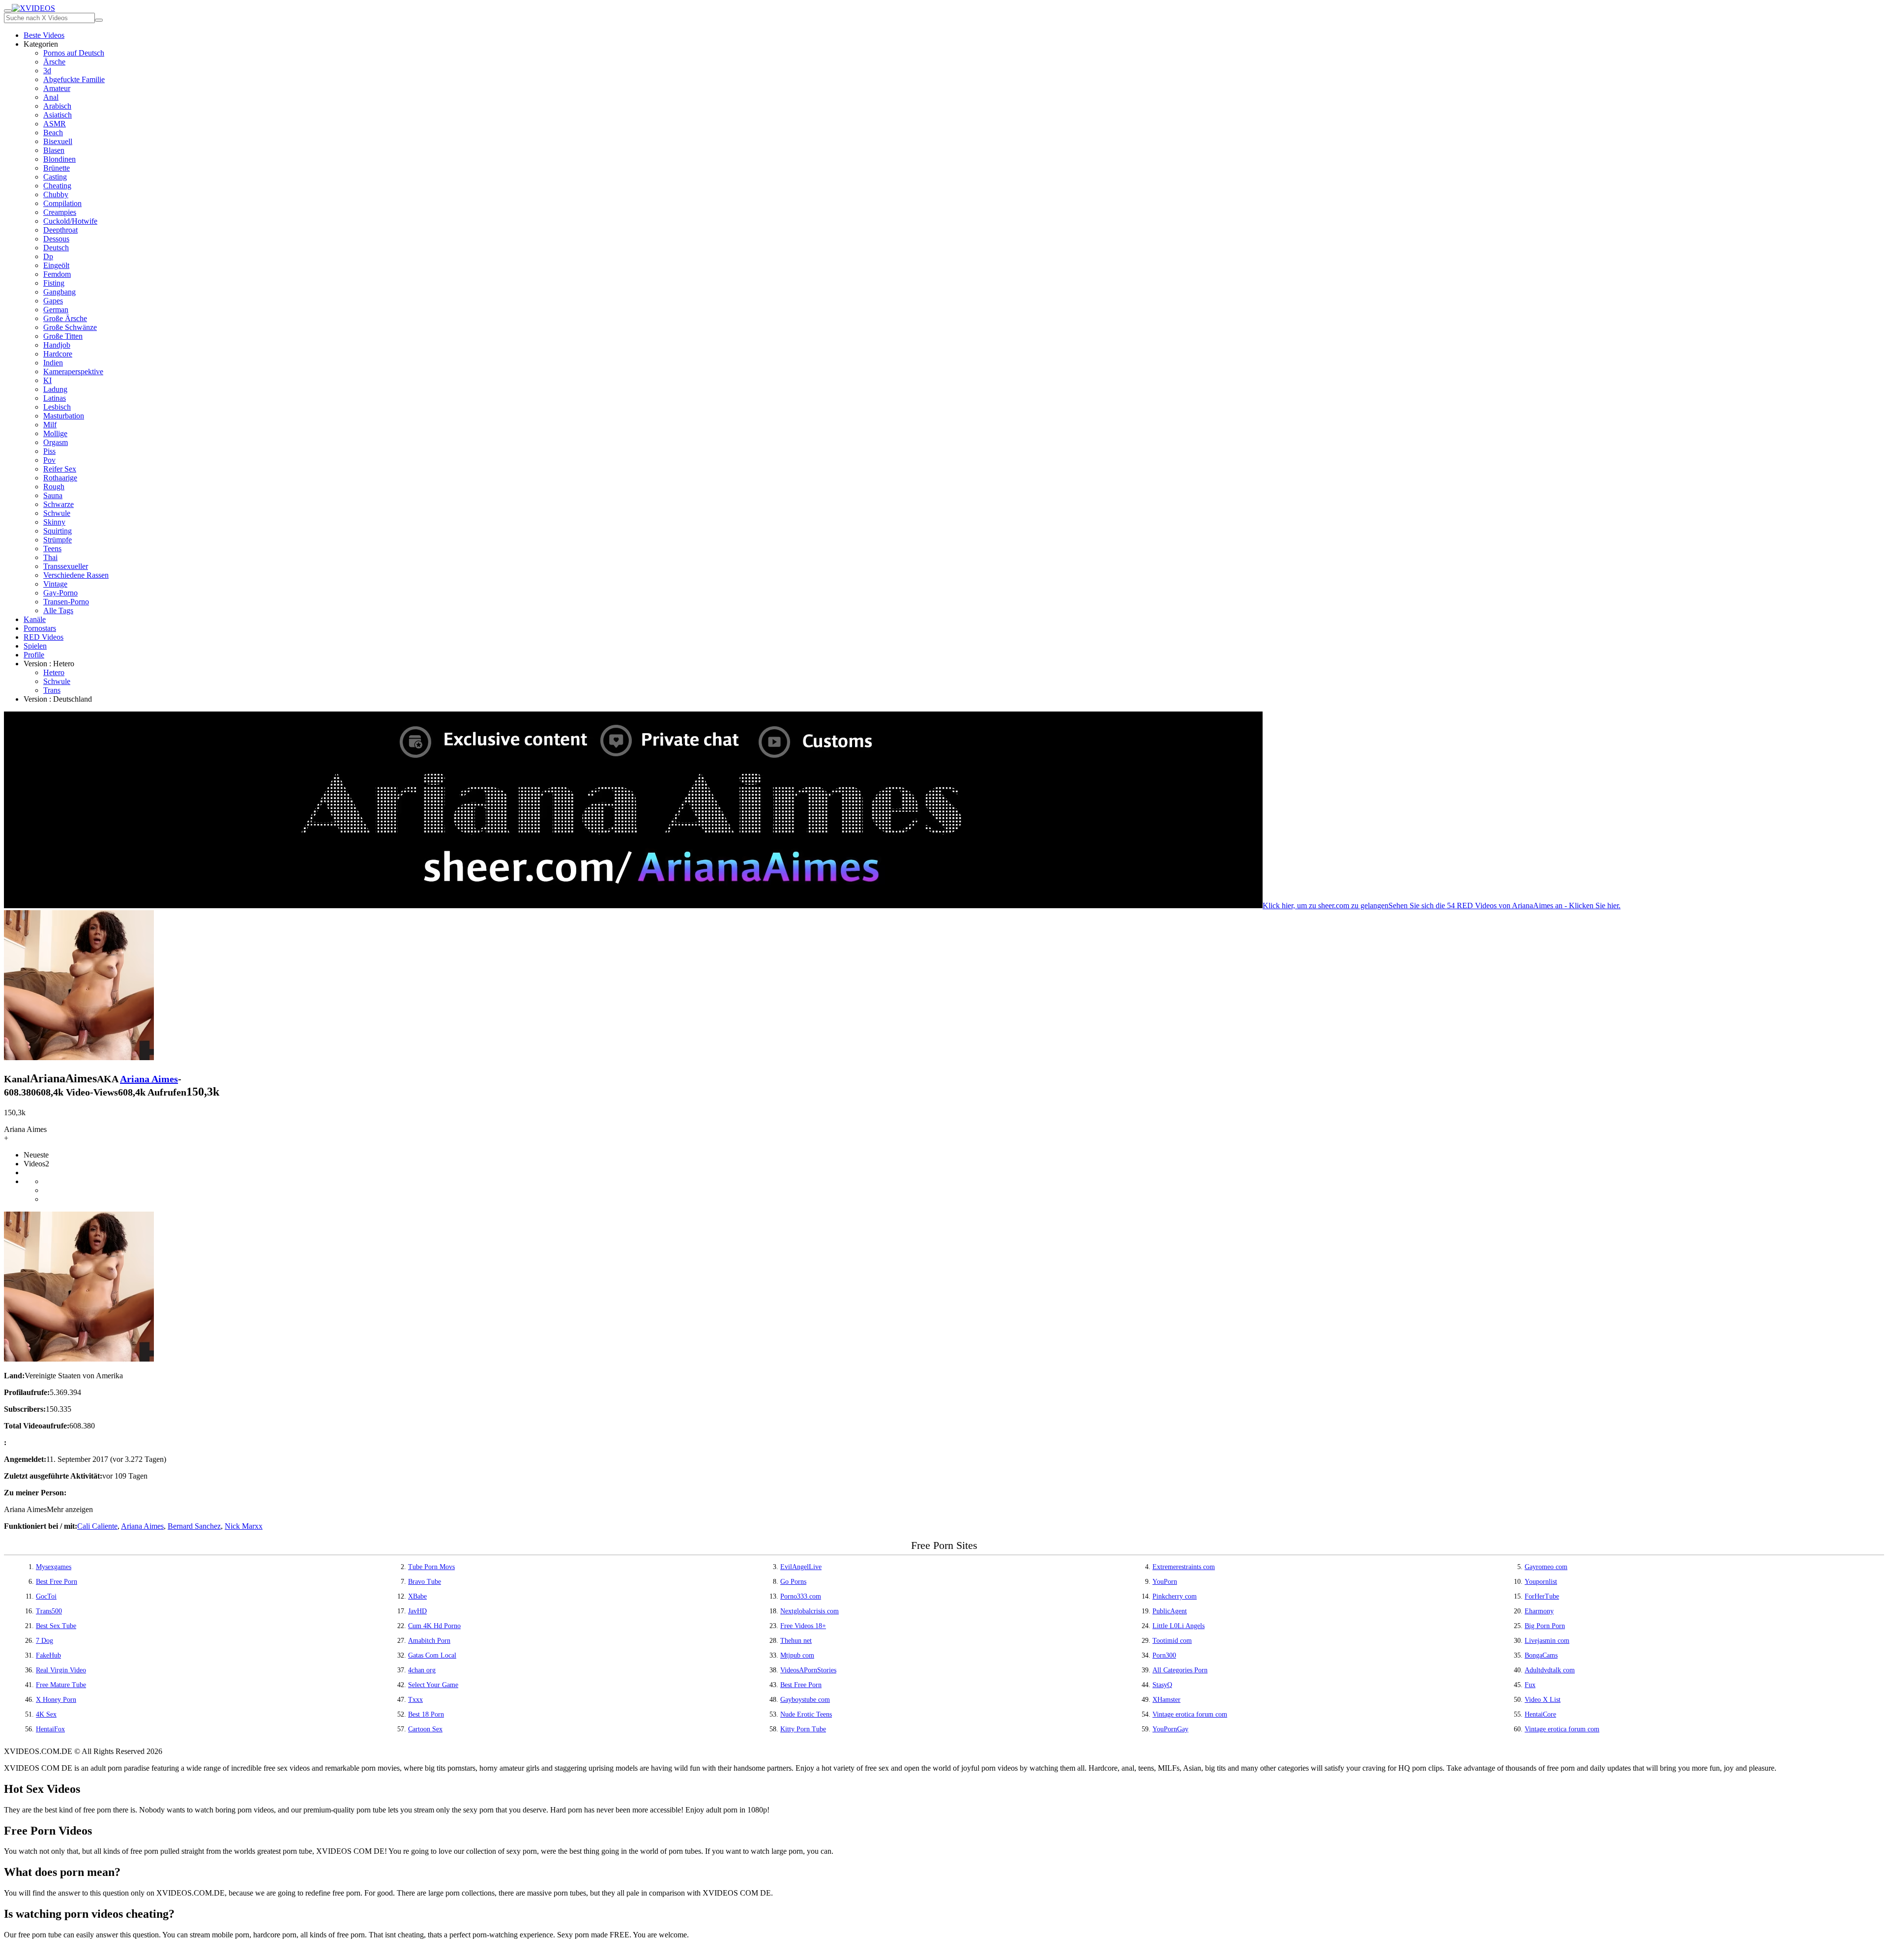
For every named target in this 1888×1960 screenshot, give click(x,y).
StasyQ (1162, 1685)
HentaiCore (1540, 1714)
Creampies (60, 212)
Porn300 (1164, 1655)
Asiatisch (58, 115)
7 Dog (44, 1641)
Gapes (53, 301)
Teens (52, 549)
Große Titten (63, 336)
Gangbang (59, 292)
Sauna (53, 495)
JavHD (417, 1611)
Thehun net (796, 1641)
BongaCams (1541, 1655)
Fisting (54, 283)
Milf (50, 425)
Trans (52, 690)
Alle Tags (58, 610)
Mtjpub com (797, 1655)
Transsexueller (66, 566)
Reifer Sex (60, 469)
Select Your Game (433, 1685)
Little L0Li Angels (1179, 1626)
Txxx (415, 1700)
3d (47, 71)
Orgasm (56, 442)
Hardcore (58, 354)
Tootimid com (1172, 1641)
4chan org (422, 1670)
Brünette (57, 168)
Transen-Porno (66, 602)
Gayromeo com (1546, 1567)
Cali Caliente (97, 1526)
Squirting (58, 531)
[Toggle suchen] (8, 11)
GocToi (46, 1596)
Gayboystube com (805, 1700)
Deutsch (56, 248)
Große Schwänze (70, 327)
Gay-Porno (60, 593)
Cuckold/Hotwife (70, 221)
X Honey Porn (56, 1700)
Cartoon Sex (425, 1729)
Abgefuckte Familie (74, 79)
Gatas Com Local (432, 1655)
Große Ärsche (65, 318)
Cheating (57, 186)
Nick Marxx (244, 1526)
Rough (54, 487)
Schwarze (59, 504)
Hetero (54, 672)
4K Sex (46, 1714)
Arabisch (57, 106)
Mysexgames (54, 1567)
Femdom (57, 274)
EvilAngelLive (801, 1567)
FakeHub (48, 1655)
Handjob (57, 345)
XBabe (417, 1596)
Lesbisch (57, 407)
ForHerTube (1542, 1596)
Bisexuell (58, 141)
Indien (53, 363)
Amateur (57, 88)
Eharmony (1539, 1611)
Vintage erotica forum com (1190, 1714)
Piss (49, 451)
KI (47, 380)
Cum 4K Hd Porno (434, 1626)
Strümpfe (58, 540)
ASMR (55, 124)
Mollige (55, 433)
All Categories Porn (1180, 1670)
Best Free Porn (57, 1582)
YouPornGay (1170, 1729)
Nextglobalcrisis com (810, 1611)
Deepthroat (60, 230)
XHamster (1166, 1700)
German (56, 310)
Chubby (56, 194)
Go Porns (793, 1582)
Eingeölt (56, 265)
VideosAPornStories (808, 1670)
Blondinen (59, 159)
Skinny (54, 522)
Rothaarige (60, 478)
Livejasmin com (1547, 1641)
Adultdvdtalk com (1550, 1670)
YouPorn (1165, 1582)
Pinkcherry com (1175, 1596)
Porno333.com (801, 1596)
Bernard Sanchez (194, 1526)
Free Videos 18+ (803, 1626)
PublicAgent (1170, 1611)
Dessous (56, 239)
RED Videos (44, 637)
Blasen (54, 150)
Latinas (55, 398)
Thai (50, 557)
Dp (48, 256)
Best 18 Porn (426, 1714)
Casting (55, 177)
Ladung (55, 389)
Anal (51, 97)
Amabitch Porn (429, 1641)
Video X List (1543, 1700)
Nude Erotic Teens (806, 1714)
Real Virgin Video (61, 1670)
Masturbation (64, 416)
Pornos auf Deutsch (74, 53)
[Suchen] (99, 20)
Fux (1530, 1685)
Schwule (57, 513)
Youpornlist (1541, 1582)
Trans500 (49, 1611)
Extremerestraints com (1184, 1567)
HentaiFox (50, 1729)
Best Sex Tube (56, 1626)
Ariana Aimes (149, 1079)
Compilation (62, 203)
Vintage (55, 584)
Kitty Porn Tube (803, 1729)
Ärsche (54, 62)
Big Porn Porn (1545, 1626)
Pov (49, 460)
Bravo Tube (425, 1582)
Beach (53, 133)
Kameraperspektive (73, 371)
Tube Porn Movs (431, 1567)
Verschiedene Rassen (76, 575)
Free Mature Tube (61, 1685)
